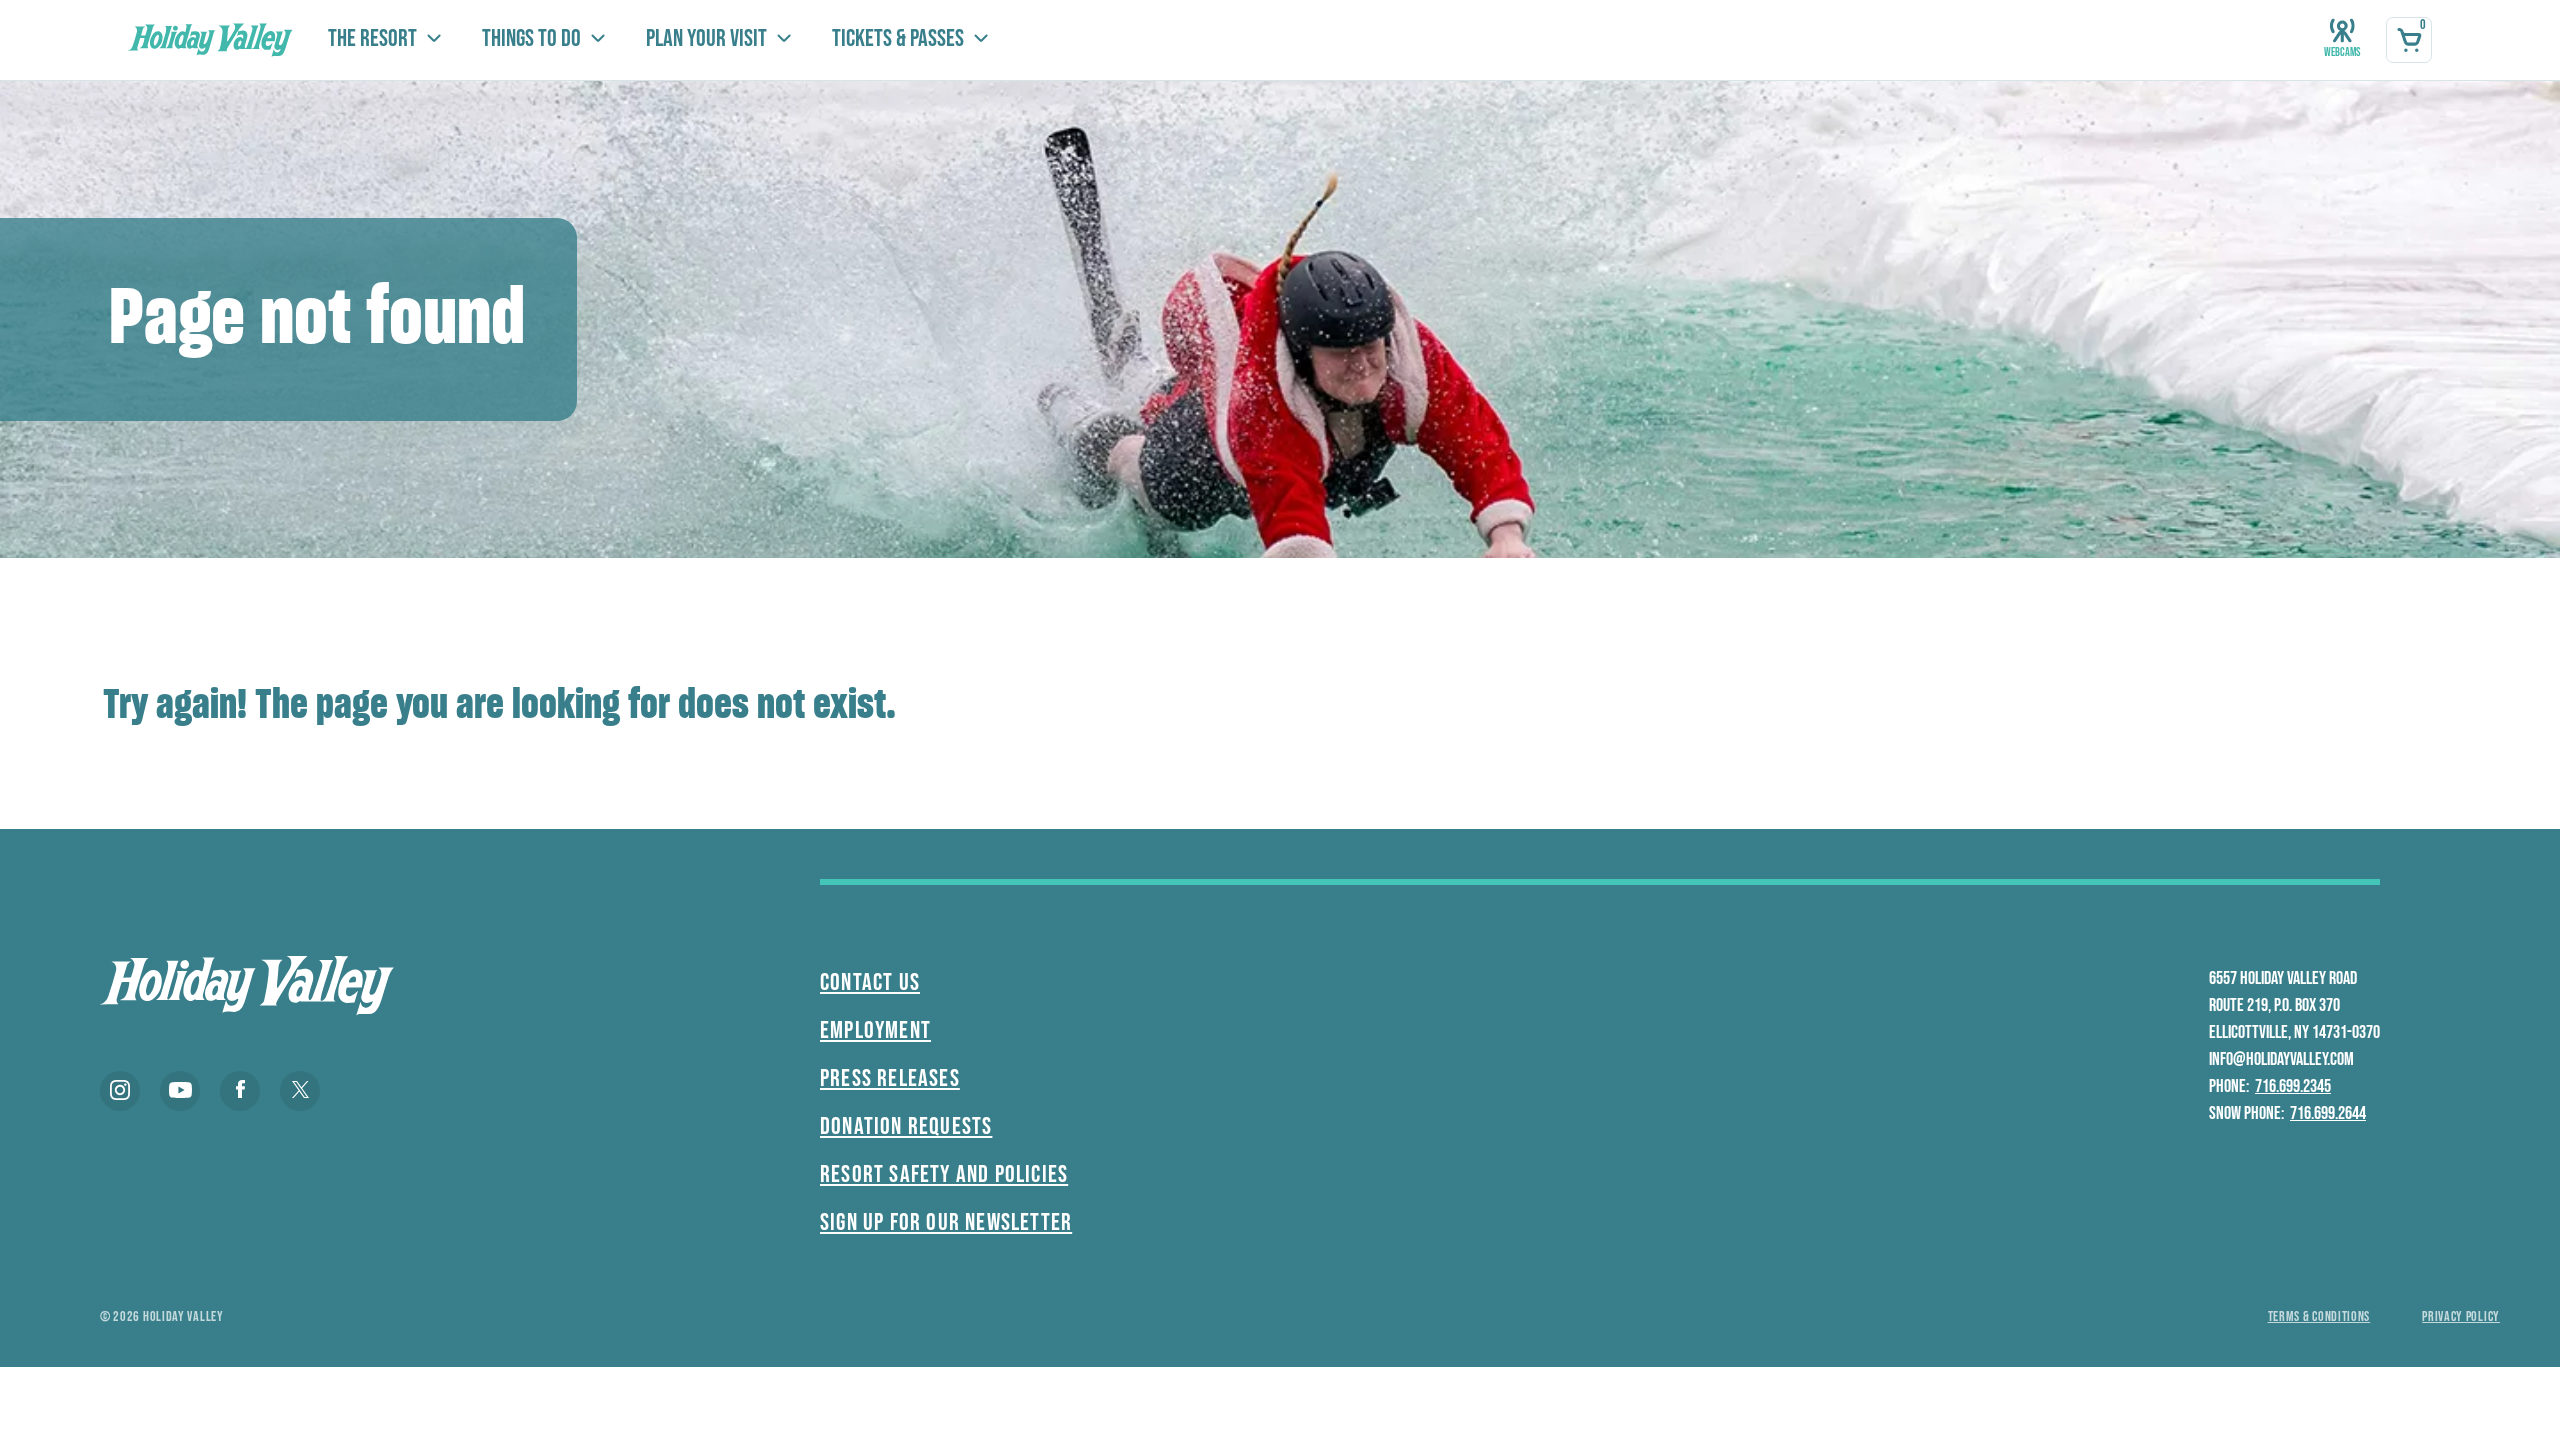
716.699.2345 (2293, 1086)
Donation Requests (906, 1126)
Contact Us (870, 982)
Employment (875, 1030)
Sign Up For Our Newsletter (946, 1222)
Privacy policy (2461, 1316)
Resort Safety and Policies (944, 1174)
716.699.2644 (2328, 1113)
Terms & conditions (2319, 1316)
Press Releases (890, 1078)
